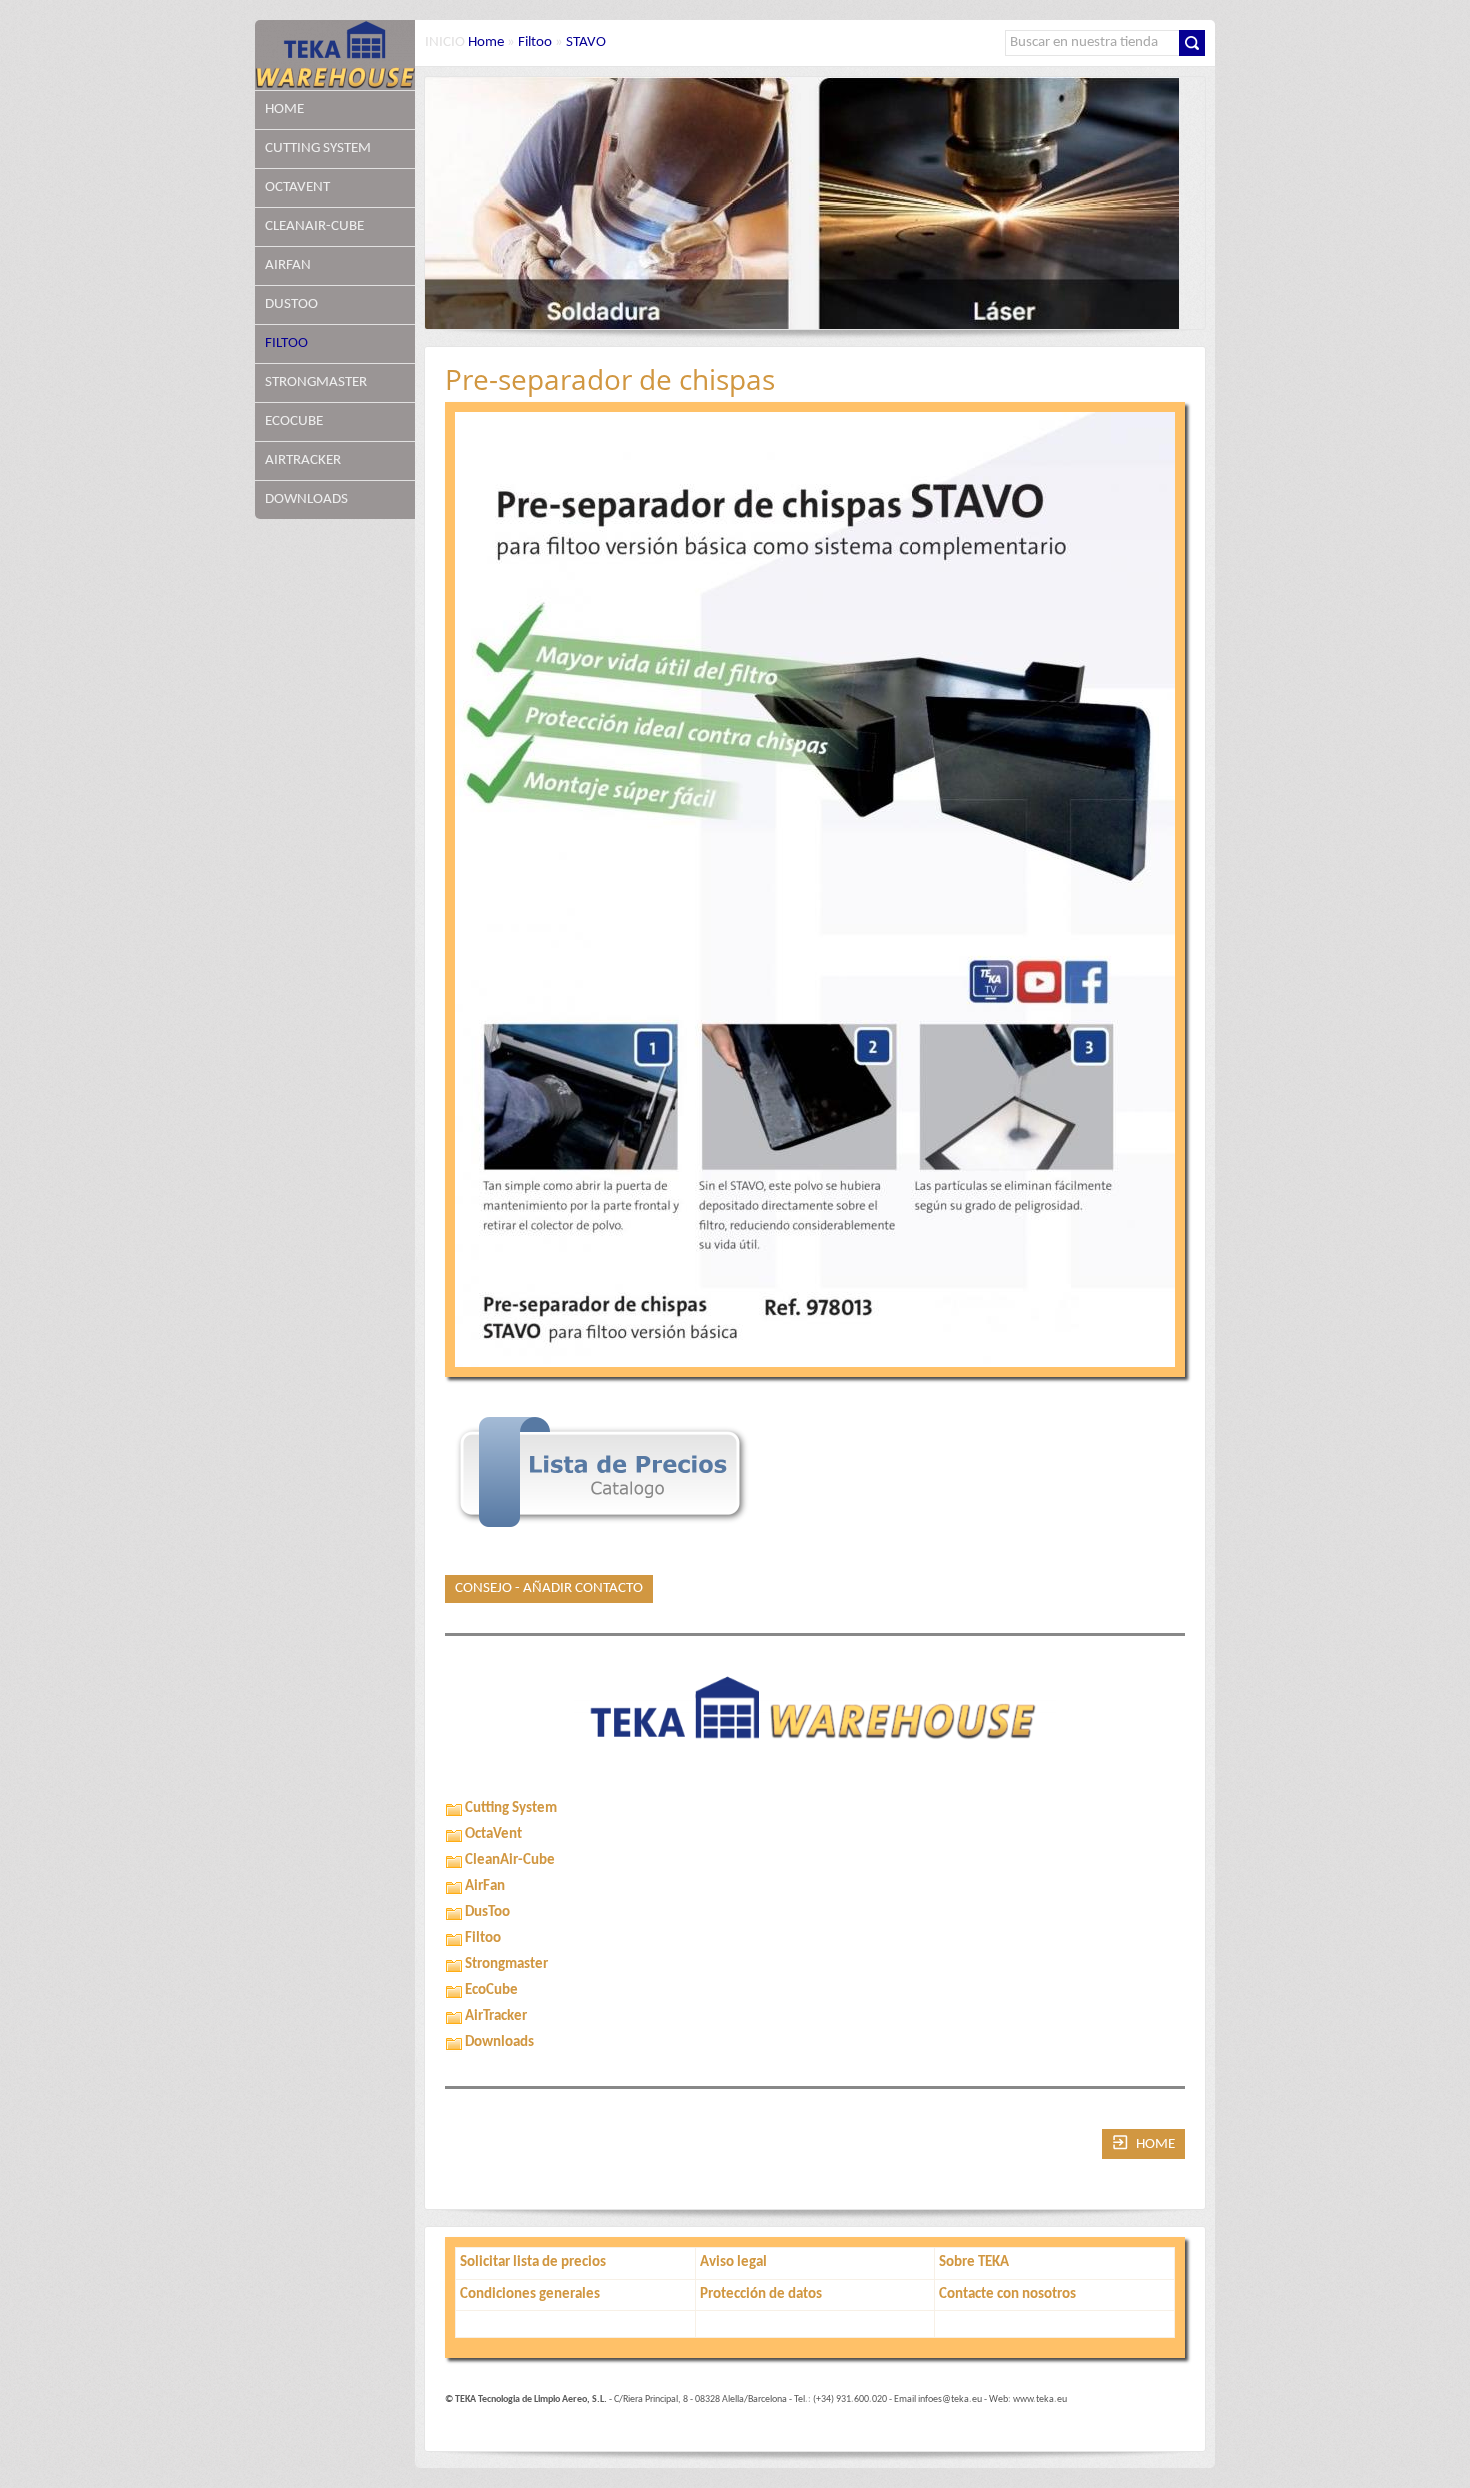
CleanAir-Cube (314, 226)
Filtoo (286, 343)
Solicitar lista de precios (533, 2262)
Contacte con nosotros (1007, 2294)
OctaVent (297, 187)
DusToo (291, 304)
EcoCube (294, 421)
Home (284, 109)
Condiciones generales (530, 2294)
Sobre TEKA (974, 2262)
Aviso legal (733, 2262)
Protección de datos (761, 2294)
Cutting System (318, 148)
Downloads (306, 499)
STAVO (586, 42)
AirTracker (303, 460)
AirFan (288, 265)
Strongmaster (316, 382)
